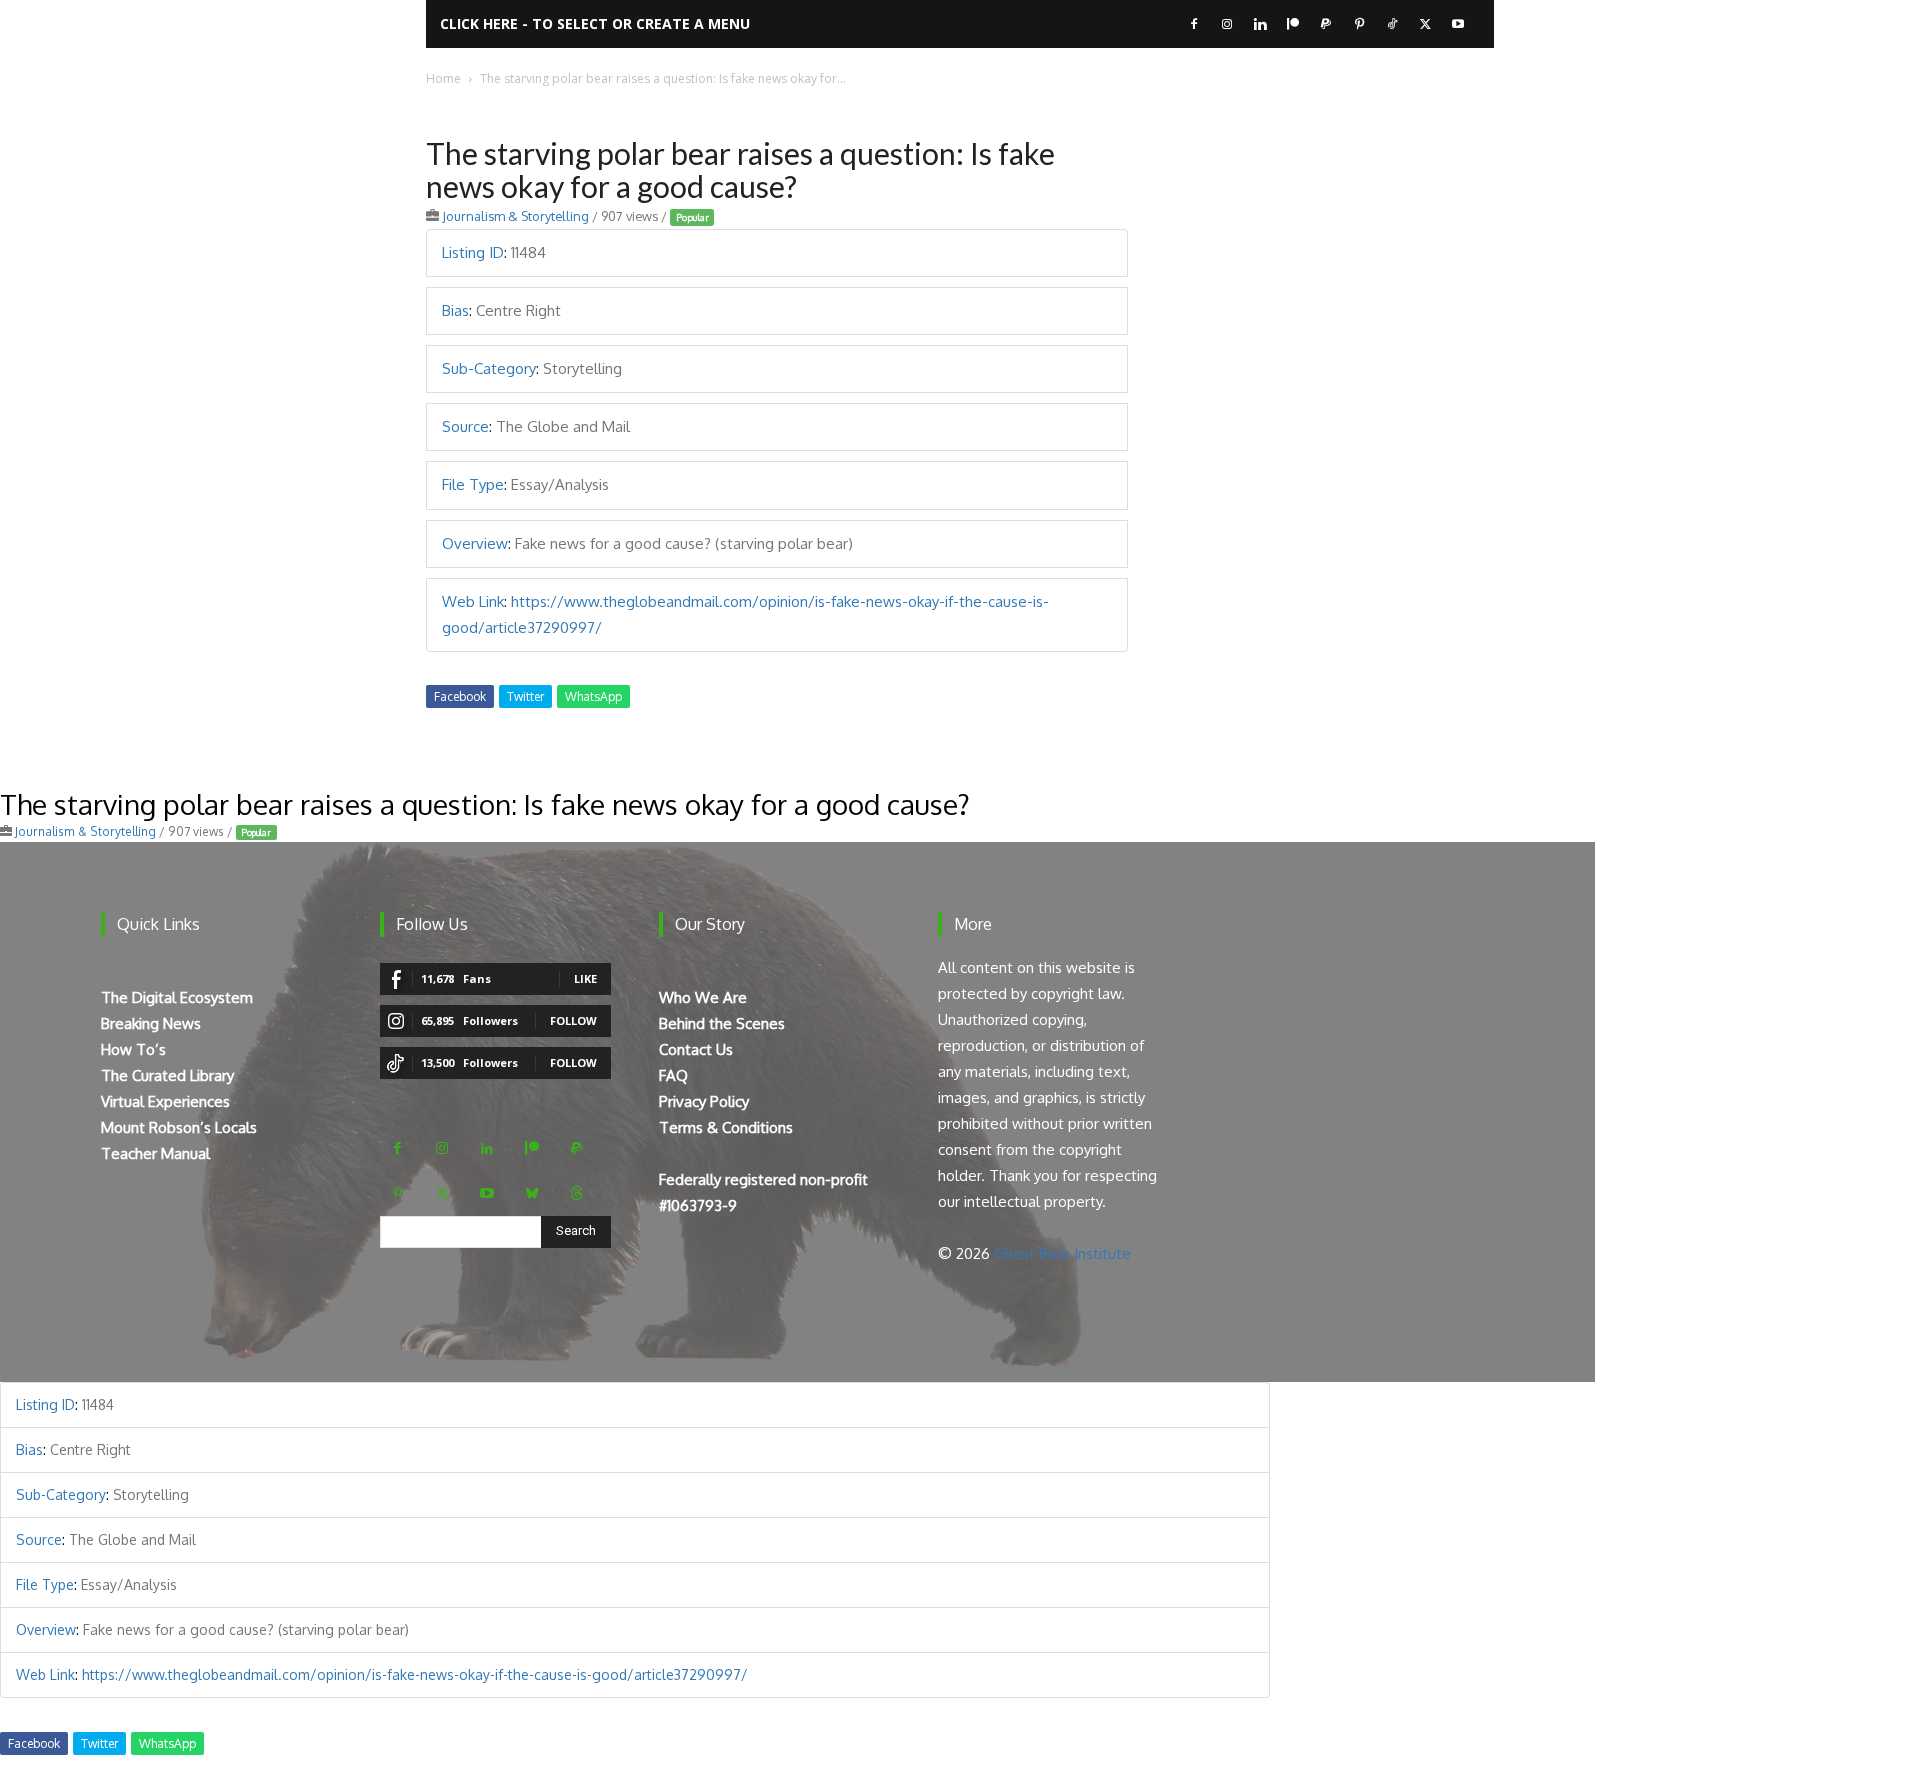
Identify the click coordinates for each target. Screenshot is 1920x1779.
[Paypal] (1326, 24)
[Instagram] (1227, 24)
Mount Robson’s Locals (179, 1127)
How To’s (133, 1049)
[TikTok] (1392, 24)
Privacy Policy (704, 1101)
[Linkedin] (1260, 24)
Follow (573, 1020)
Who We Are (703, 997)
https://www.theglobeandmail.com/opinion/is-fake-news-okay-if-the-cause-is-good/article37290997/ (415, 1674)
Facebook (460, 696)
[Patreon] (1293, 24)
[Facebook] (1194, 24)
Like (585, 978)
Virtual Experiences (165, 1101)
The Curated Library (167, 1075)
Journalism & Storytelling (515, 216)
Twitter (525, 696)
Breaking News (151, 1023)
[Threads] (577, 1193)
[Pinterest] (1359, 24)
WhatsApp (593, 696)
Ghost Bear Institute (1062, 1253)
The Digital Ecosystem (177, 997)
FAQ (673, 1075)
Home (443, 78)
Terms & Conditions (726, 1127)
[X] (1425, 24)
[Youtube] (1458, 24)
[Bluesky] (532, 1193)
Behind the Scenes (722, 1023)
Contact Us (696, 1049)
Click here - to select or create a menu (595, 23)
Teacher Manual (155, 1153)
